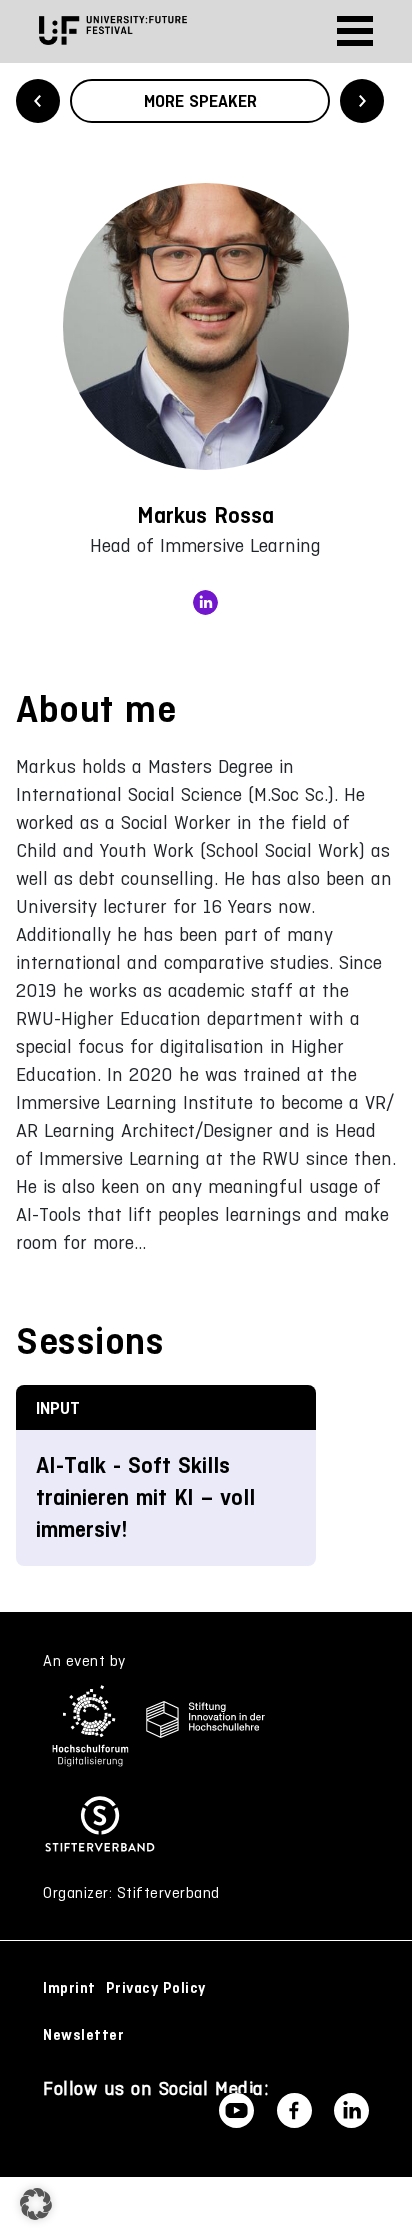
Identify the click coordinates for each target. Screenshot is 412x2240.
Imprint (69, 1988)
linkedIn (205, 602)
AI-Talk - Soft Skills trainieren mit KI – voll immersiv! (145, 1497)
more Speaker (200, 101)
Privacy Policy (156, 1988)
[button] (36, 2204)
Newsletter (83, 2035)
